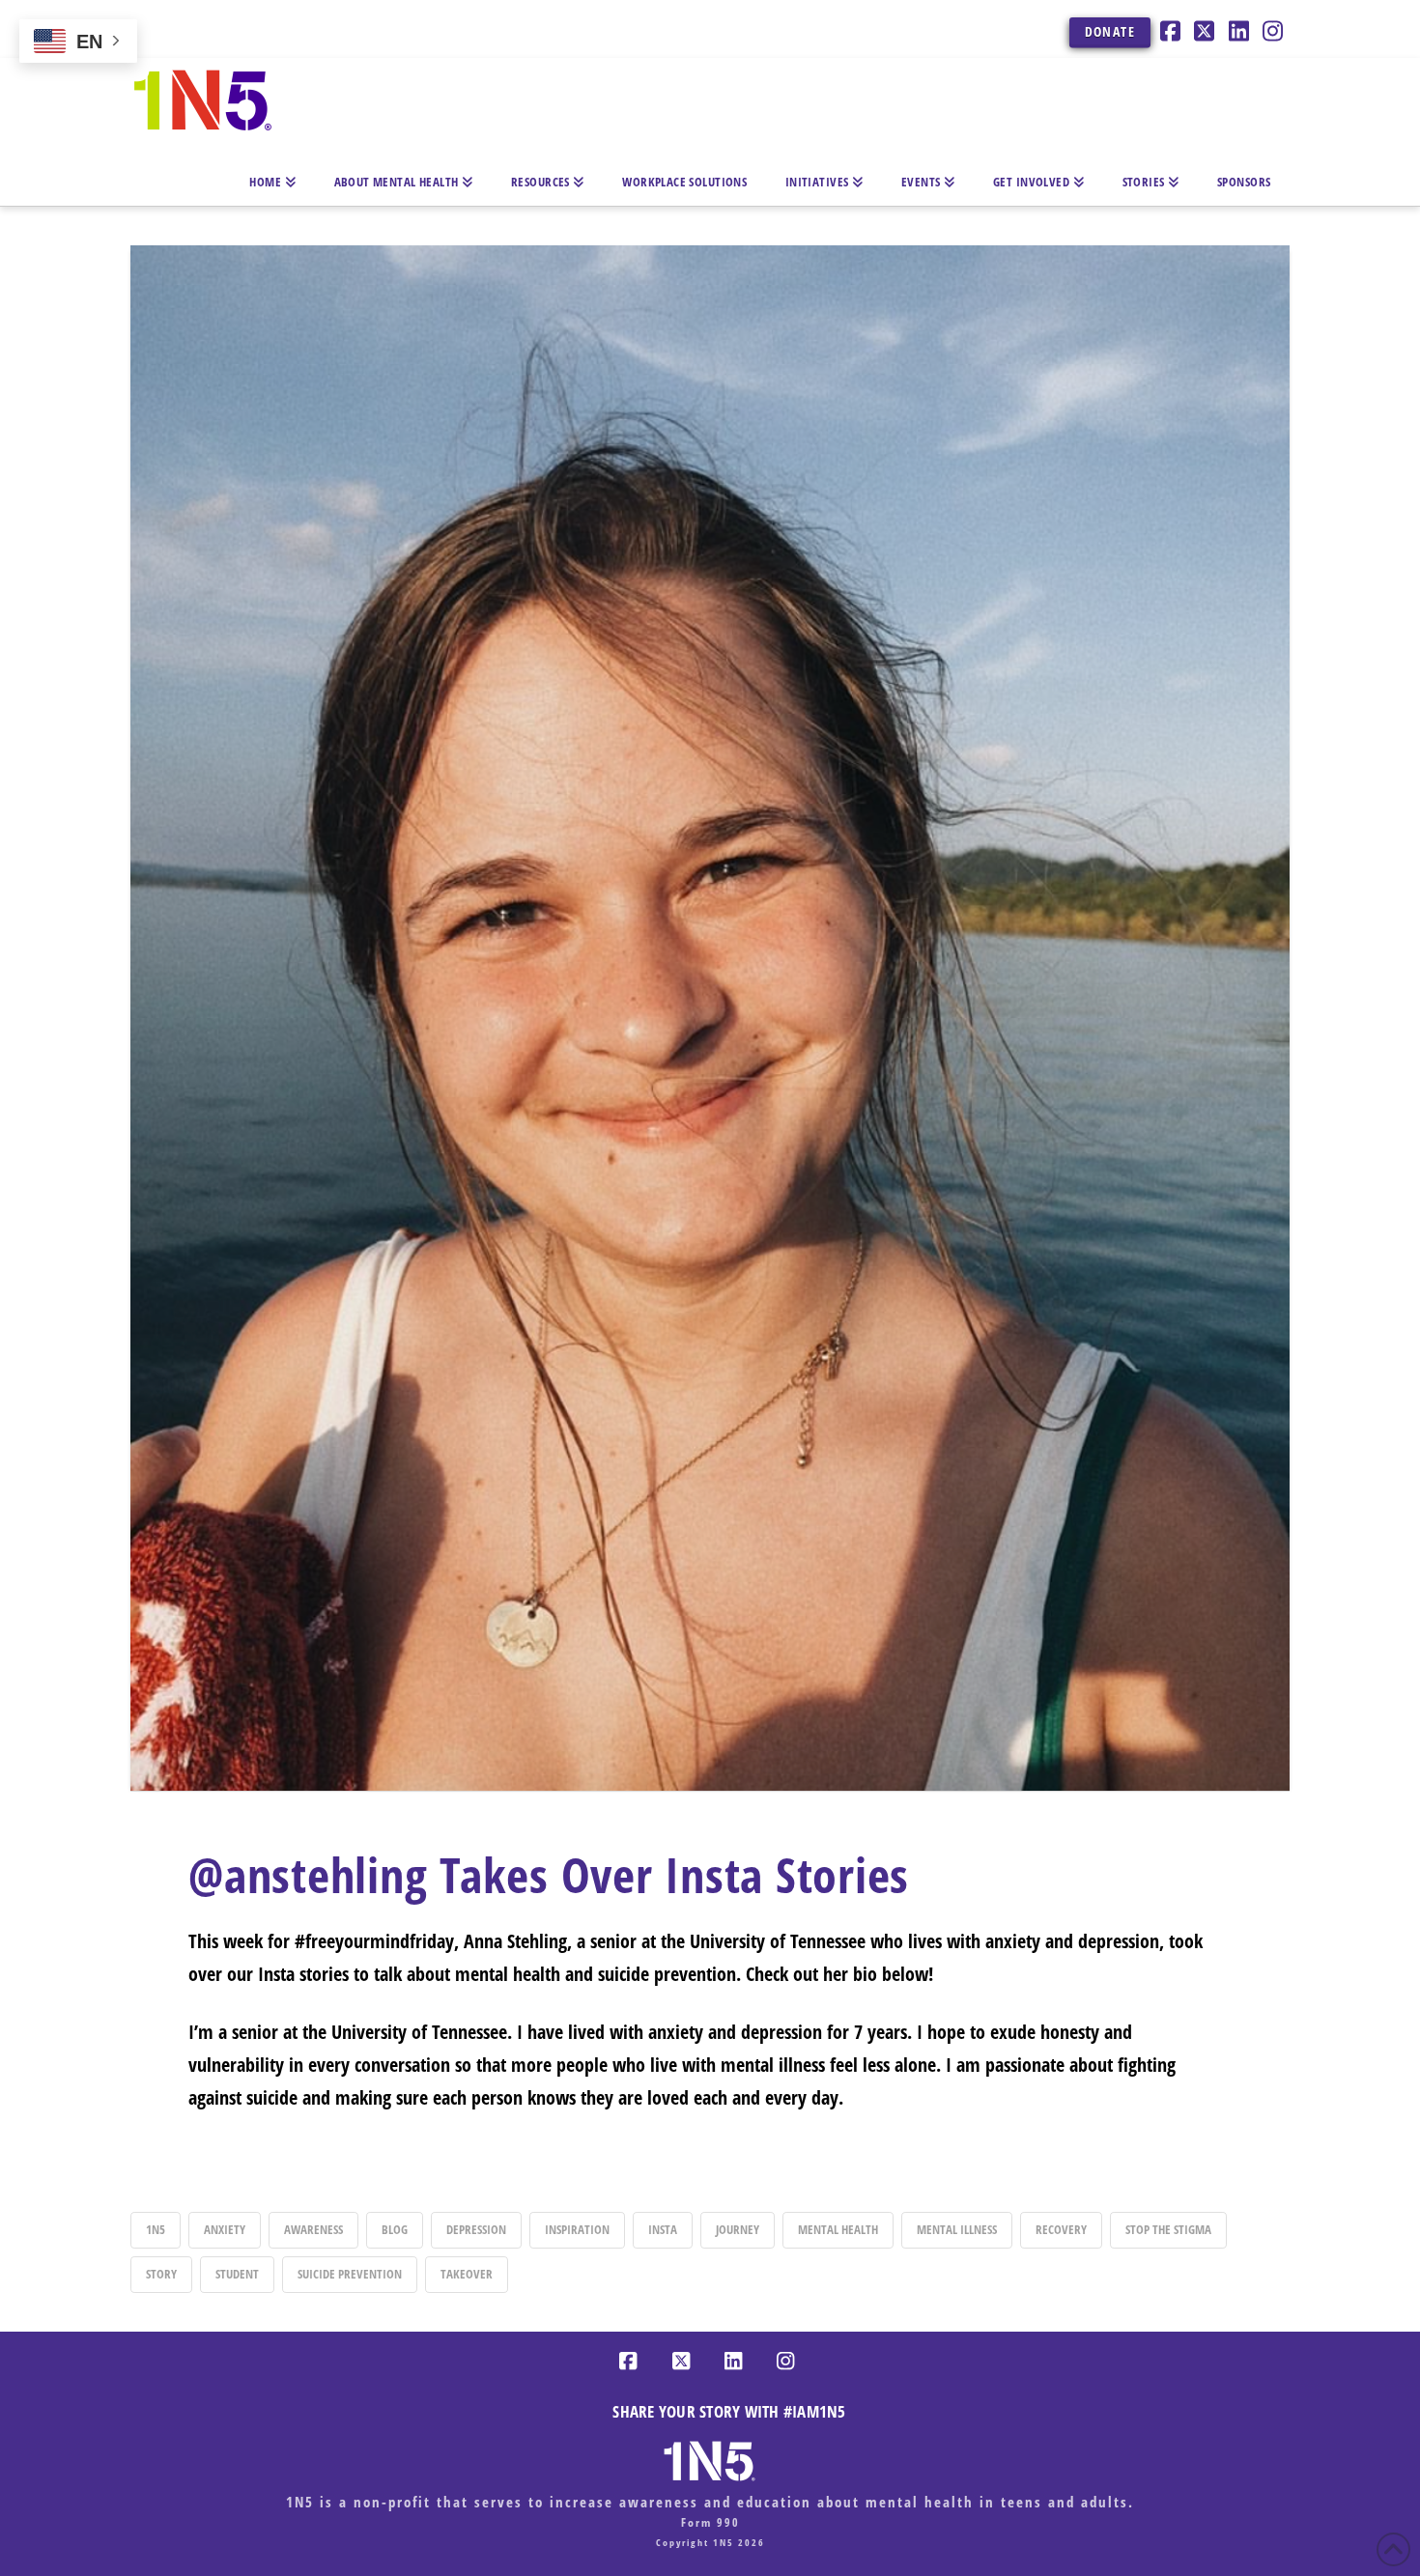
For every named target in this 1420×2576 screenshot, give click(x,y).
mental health (838, 2229)
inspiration (577, 2229)
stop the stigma (1168, 2229)
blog (395, 2229)
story (161, 2274)
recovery (1061, 2229)
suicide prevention (350, 2274)
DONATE (1110, 31)
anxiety (225, 2229)
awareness (313, 2229)
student (237, 2274)
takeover (467, 2274)
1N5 (156, 2229)
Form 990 (710, 2522)
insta (663, 2229)
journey (738, 2229)
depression (476, 2229)
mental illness (957, 2229)
